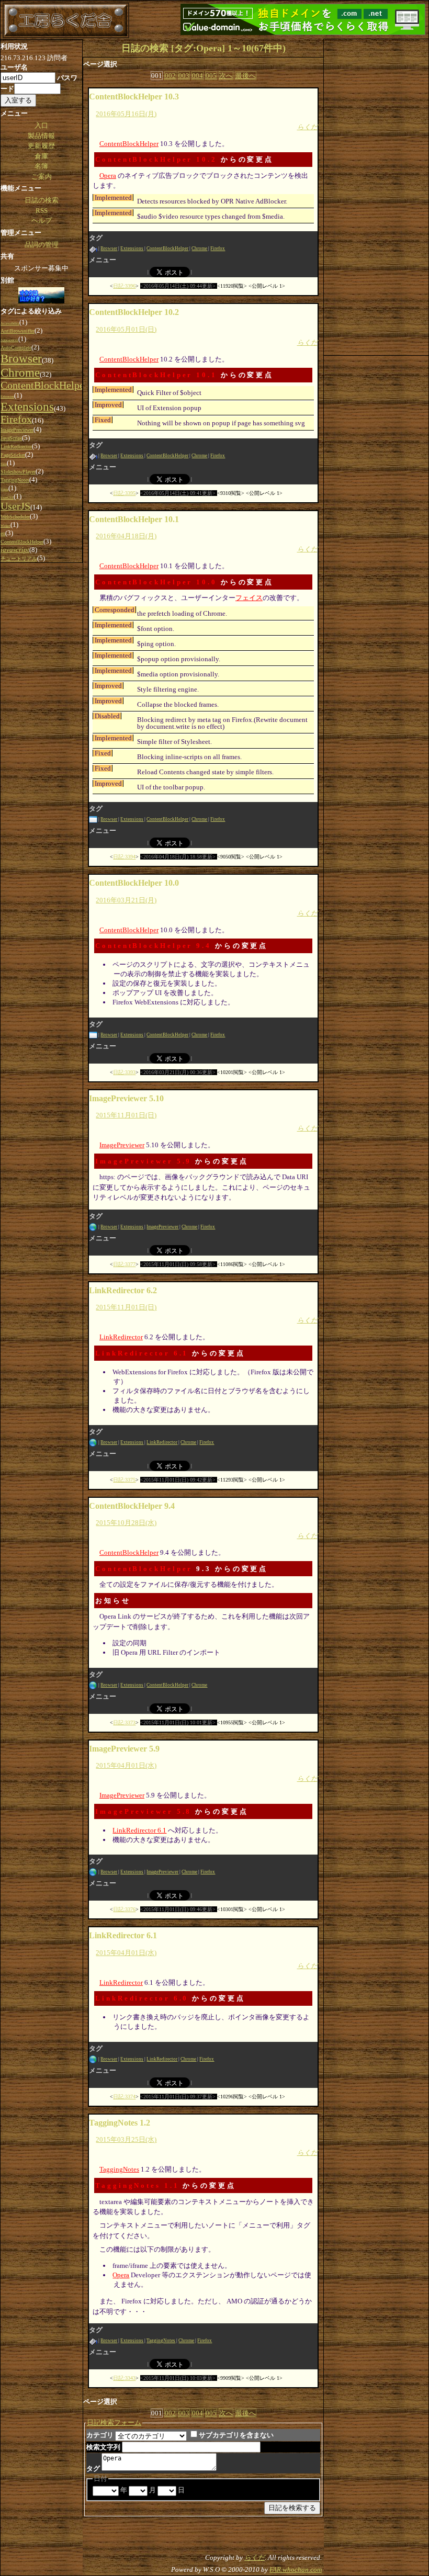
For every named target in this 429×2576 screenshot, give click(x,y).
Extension (7, 396)
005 (211, 76)
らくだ (307, 127)
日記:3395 (124, 493)
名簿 (41, 166)
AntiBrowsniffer (18, 331)
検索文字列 (103, 2447)
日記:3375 (124, 1480)
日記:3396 (124, 286)
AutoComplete (16, 348)
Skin (4, 464)
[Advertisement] (376, 196)
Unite (4, 489)
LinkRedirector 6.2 (123, 1290)
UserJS (15, 506)
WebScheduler (15, 517)
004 (197, 76)
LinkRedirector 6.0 (142, 1998)
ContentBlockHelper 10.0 (156, 582)
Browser (109, 248)
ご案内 (42, 177)
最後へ (246, 76)
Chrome (199, 248)
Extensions (132, 248)
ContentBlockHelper (129, 144)
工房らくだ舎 (66, 20)
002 (170, 76)
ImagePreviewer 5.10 (126, 1098)
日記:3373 (124, 1722)
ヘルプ (42, 221)
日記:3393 (124, 1072)
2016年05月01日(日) (126, 329)
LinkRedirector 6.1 (142, 1353)
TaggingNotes (119, 2169)
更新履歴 (41, 146)
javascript (15, 550)
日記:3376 (124, 1909)
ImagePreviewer (122, 1145)
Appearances (9, 340)
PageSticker (13, 455)
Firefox (218, 248)
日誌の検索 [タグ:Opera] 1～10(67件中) (204, 48)
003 (184, 76)
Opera (108, 176)
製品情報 (41, 136)
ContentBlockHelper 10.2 (156, 159)
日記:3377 (124, 1264)
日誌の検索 (42, 200)
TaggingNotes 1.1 (137, 2185)
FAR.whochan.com (296, 2569)
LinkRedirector (121, 1337)
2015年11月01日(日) (126, 1115)
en (3, 533)
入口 (41, 125)
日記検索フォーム (114, 2422)
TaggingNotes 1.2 (120, 2123)
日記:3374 (124, 2097)
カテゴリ (100, 2435)
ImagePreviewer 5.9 (143, 1161)
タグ (93, 2468)
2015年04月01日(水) (126, 1765)
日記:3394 (124, 857)
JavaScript (11, 438)
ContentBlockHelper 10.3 (134, 97)
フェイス (249, 598)
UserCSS (7, 497)
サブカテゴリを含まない (236, 2435)
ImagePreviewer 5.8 (143, 1811)
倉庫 (41, 156)
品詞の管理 (42, 245)
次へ (226, 76)
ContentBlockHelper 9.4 (153, 946)
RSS (42, 211)
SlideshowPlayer (18, 472)
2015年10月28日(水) (126, 1523)
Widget (5, 526)
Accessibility (10, 323)
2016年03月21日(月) (126, 900)
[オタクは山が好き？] (41, 296)
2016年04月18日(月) (126, 536)
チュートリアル (19, 558)
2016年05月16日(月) (126, 114)
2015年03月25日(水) (126, 2139)
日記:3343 (124, 2378)
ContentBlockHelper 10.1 (156, 375)
